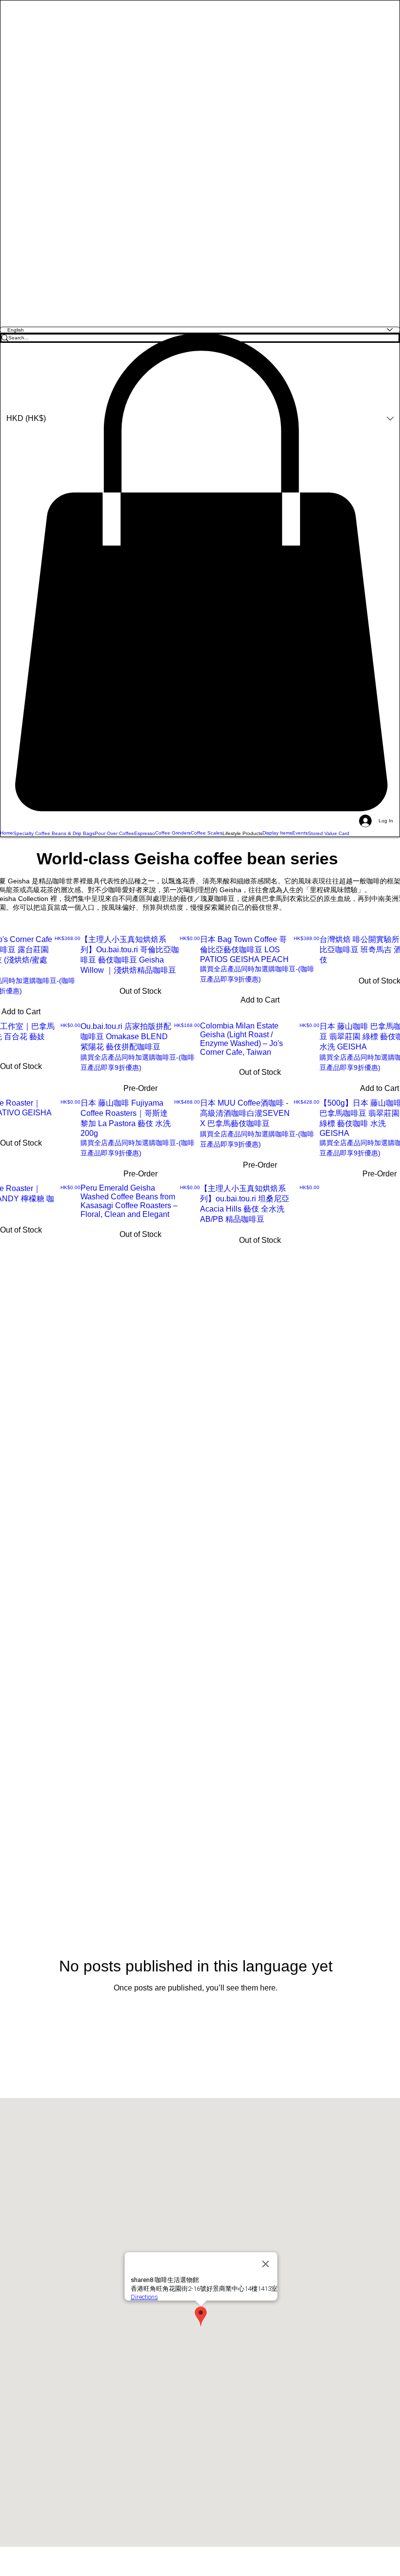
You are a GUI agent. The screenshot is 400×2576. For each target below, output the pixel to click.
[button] (200, 572)
